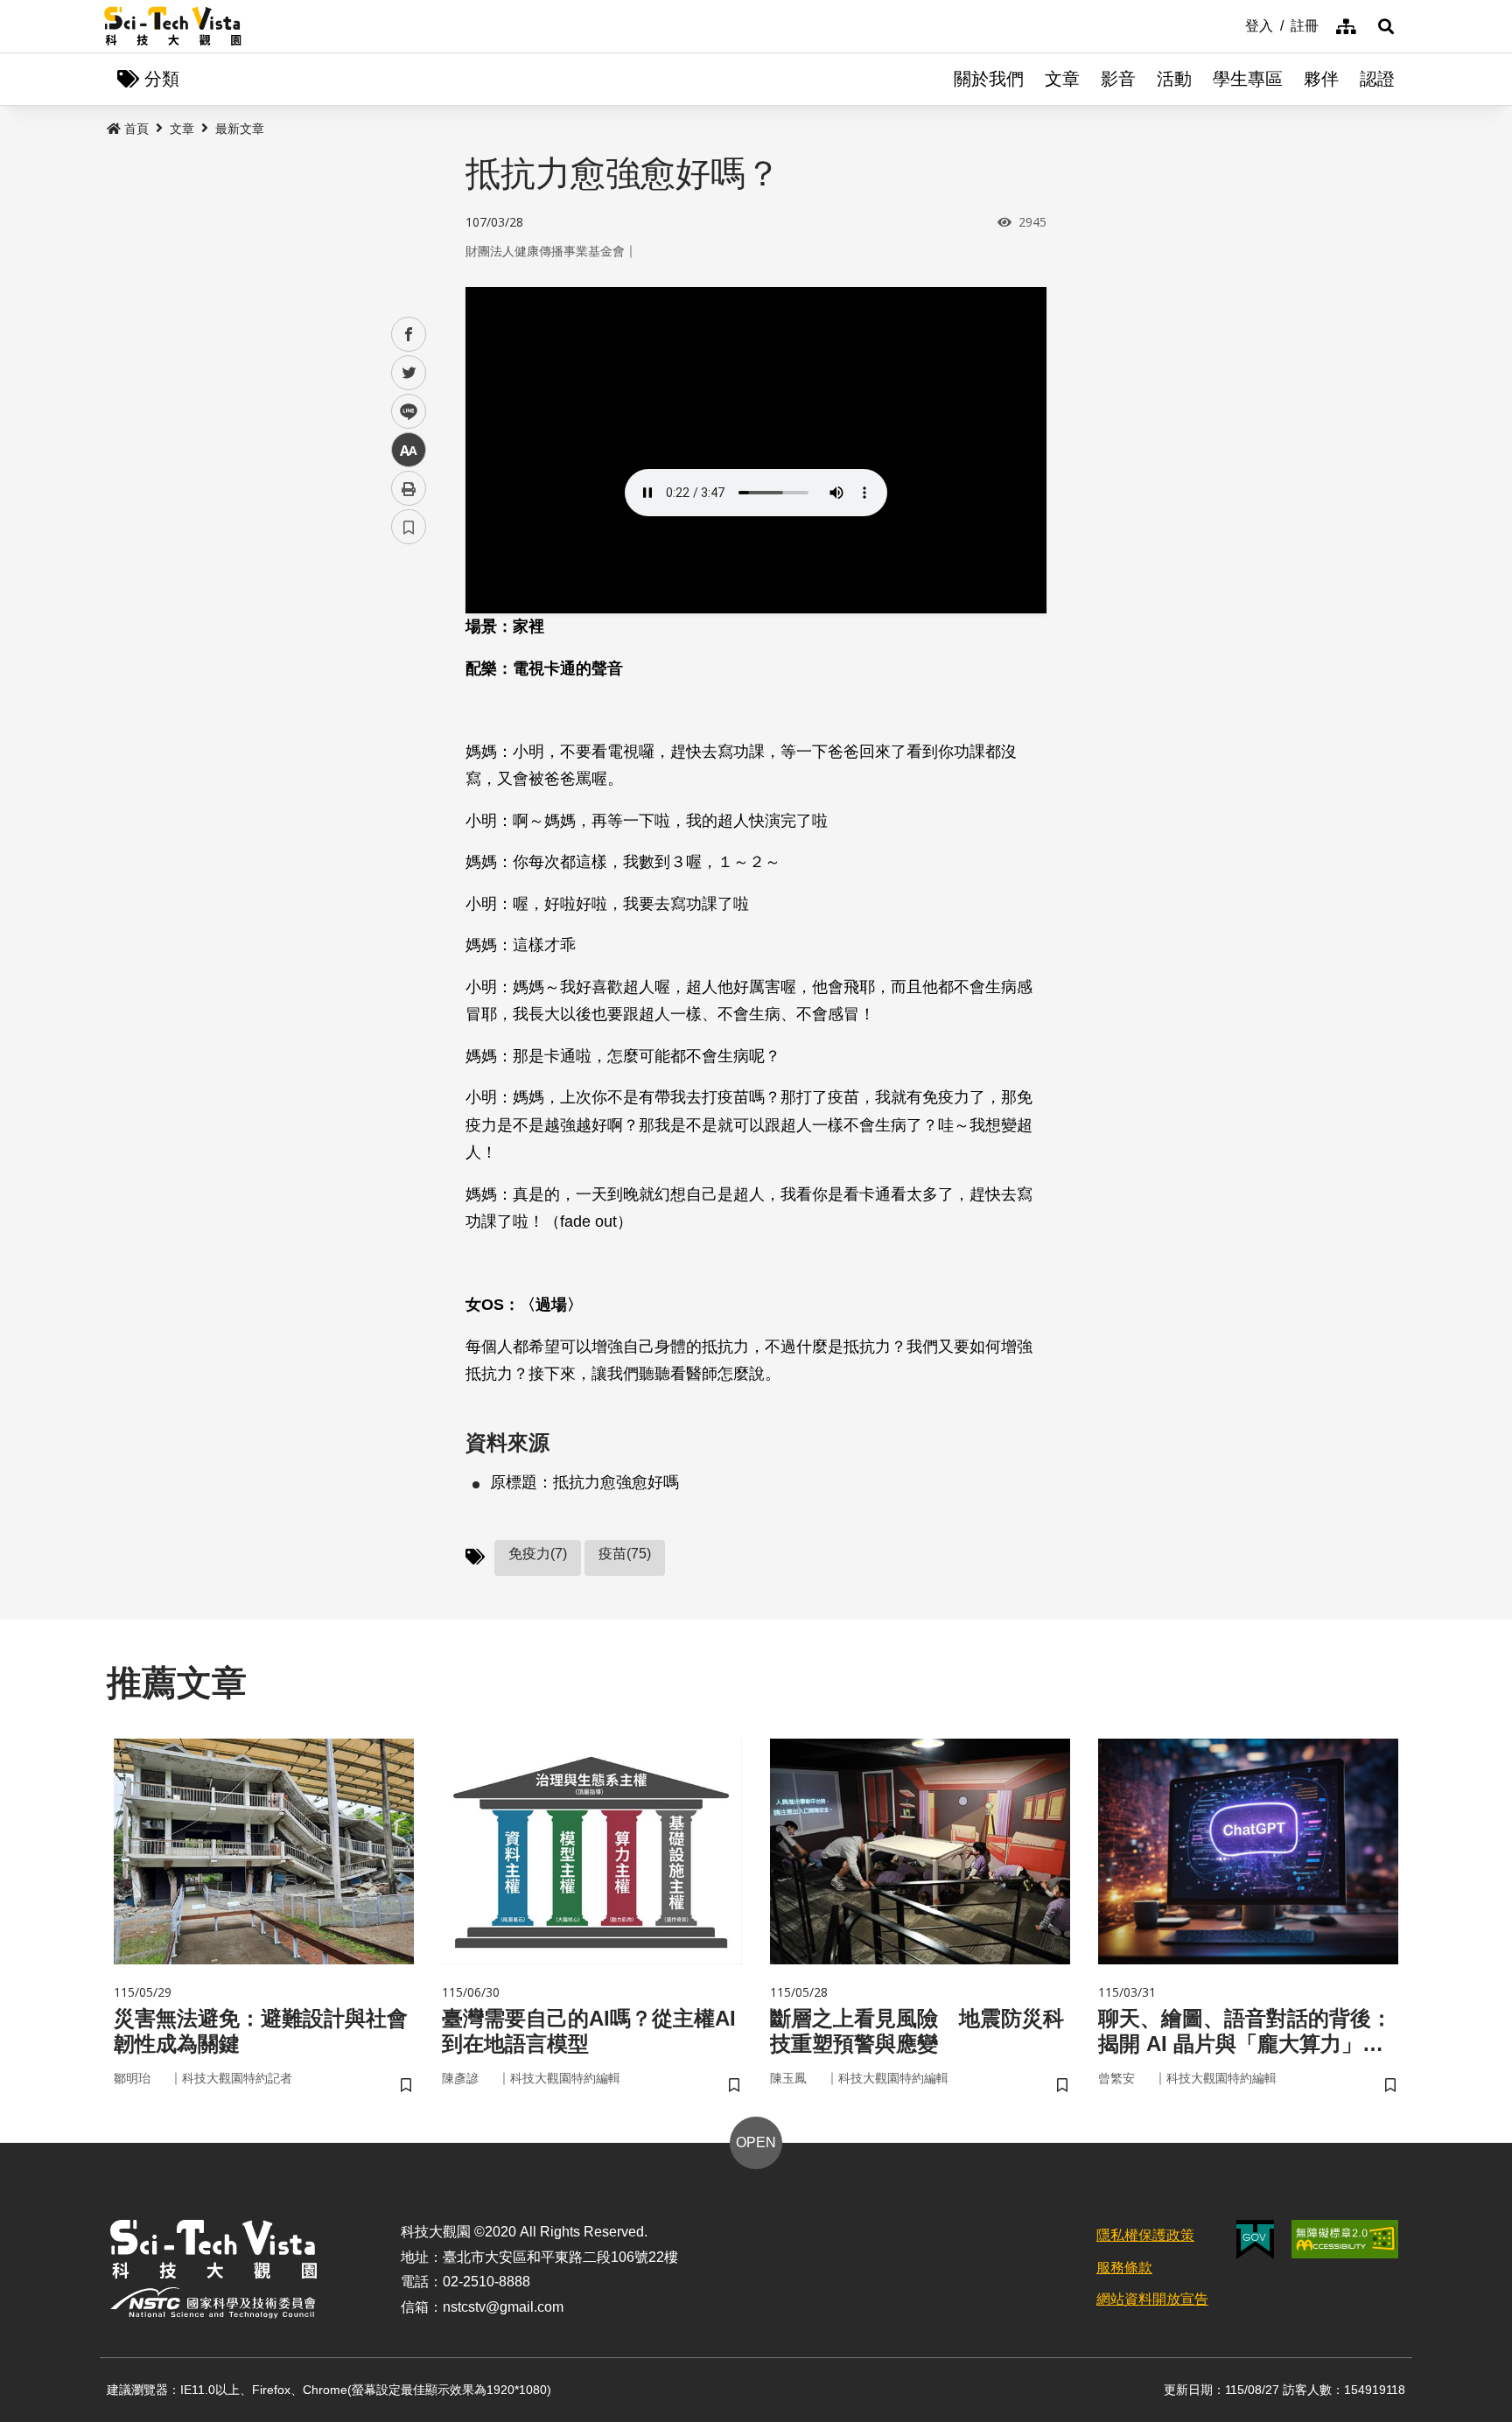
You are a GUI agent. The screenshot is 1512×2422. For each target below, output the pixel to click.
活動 (1174, 79)
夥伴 (1321, 79)
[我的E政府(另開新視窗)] (1255, 2240)
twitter (409, 373)
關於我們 (989, 79)
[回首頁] (173, 26)
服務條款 (1124, 2268)
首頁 (136, 129)
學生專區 (1248, 79)
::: (1233, 24)
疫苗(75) (625, 1554)
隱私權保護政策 (1145, 2235)
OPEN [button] (756, 2142)
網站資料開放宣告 (1152, 2299)
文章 (1062, 79)
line (403, 412)
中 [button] (409, 450)
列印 (409, 488)
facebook (409, 335)
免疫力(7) (538, 1554)
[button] (1386, 26)
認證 (1377, 79)
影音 (1118, 79)
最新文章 (240, 129)
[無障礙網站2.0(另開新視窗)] (1345, 2239)
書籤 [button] (409, 527)
